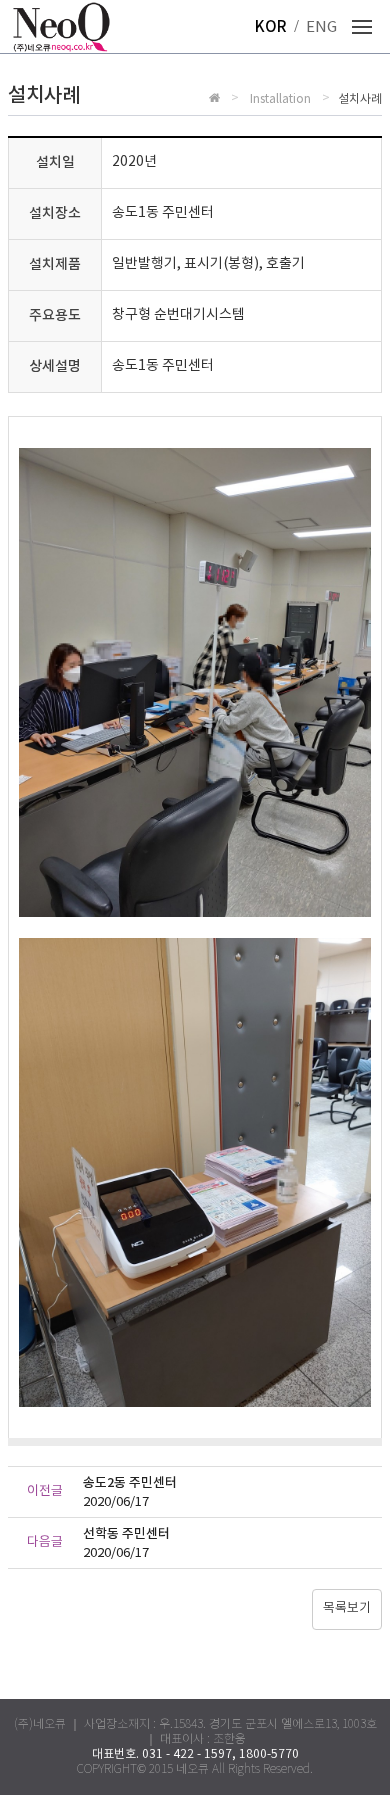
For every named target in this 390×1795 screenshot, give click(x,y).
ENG (321, 27)
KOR (271, 27)
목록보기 (347, 1608)
